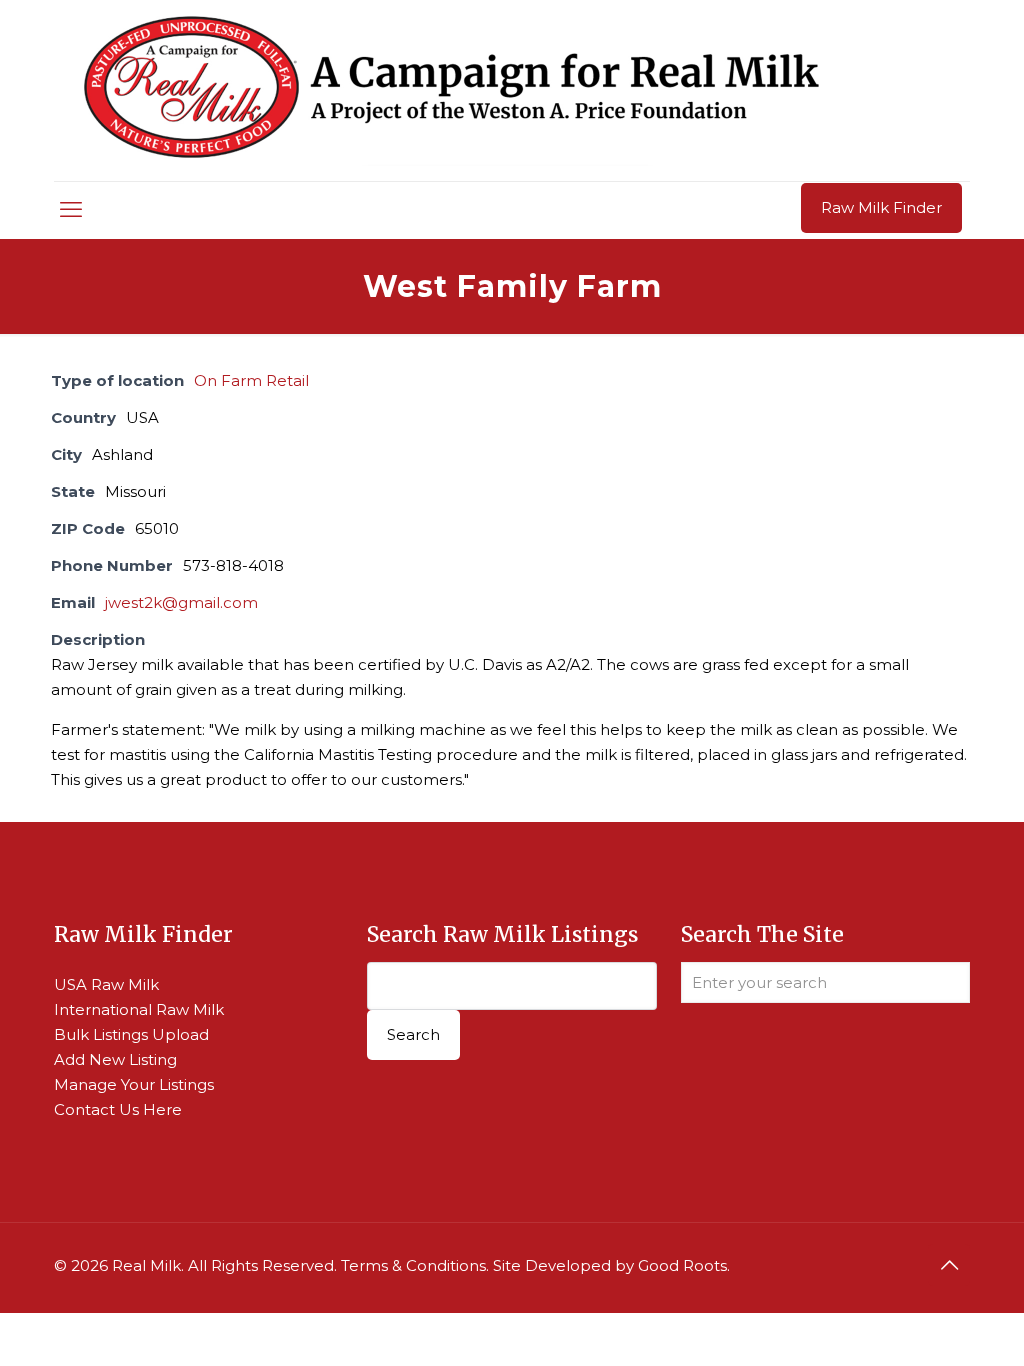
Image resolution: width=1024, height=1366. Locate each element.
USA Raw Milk (106, 984)
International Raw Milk (139, 1009)
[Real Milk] (451, 90)
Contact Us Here (118, 1109)
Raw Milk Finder (881, 207)
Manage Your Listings (134, 1084)
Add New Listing (115, 1059)
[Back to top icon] (949, 1265)
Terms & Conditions (413, 1265)
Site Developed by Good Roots (610, 1265)
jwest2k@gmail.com (181, 602)
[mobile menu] (71, 210)
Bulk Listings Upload (131, 1034)
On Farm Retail (251, 380)
